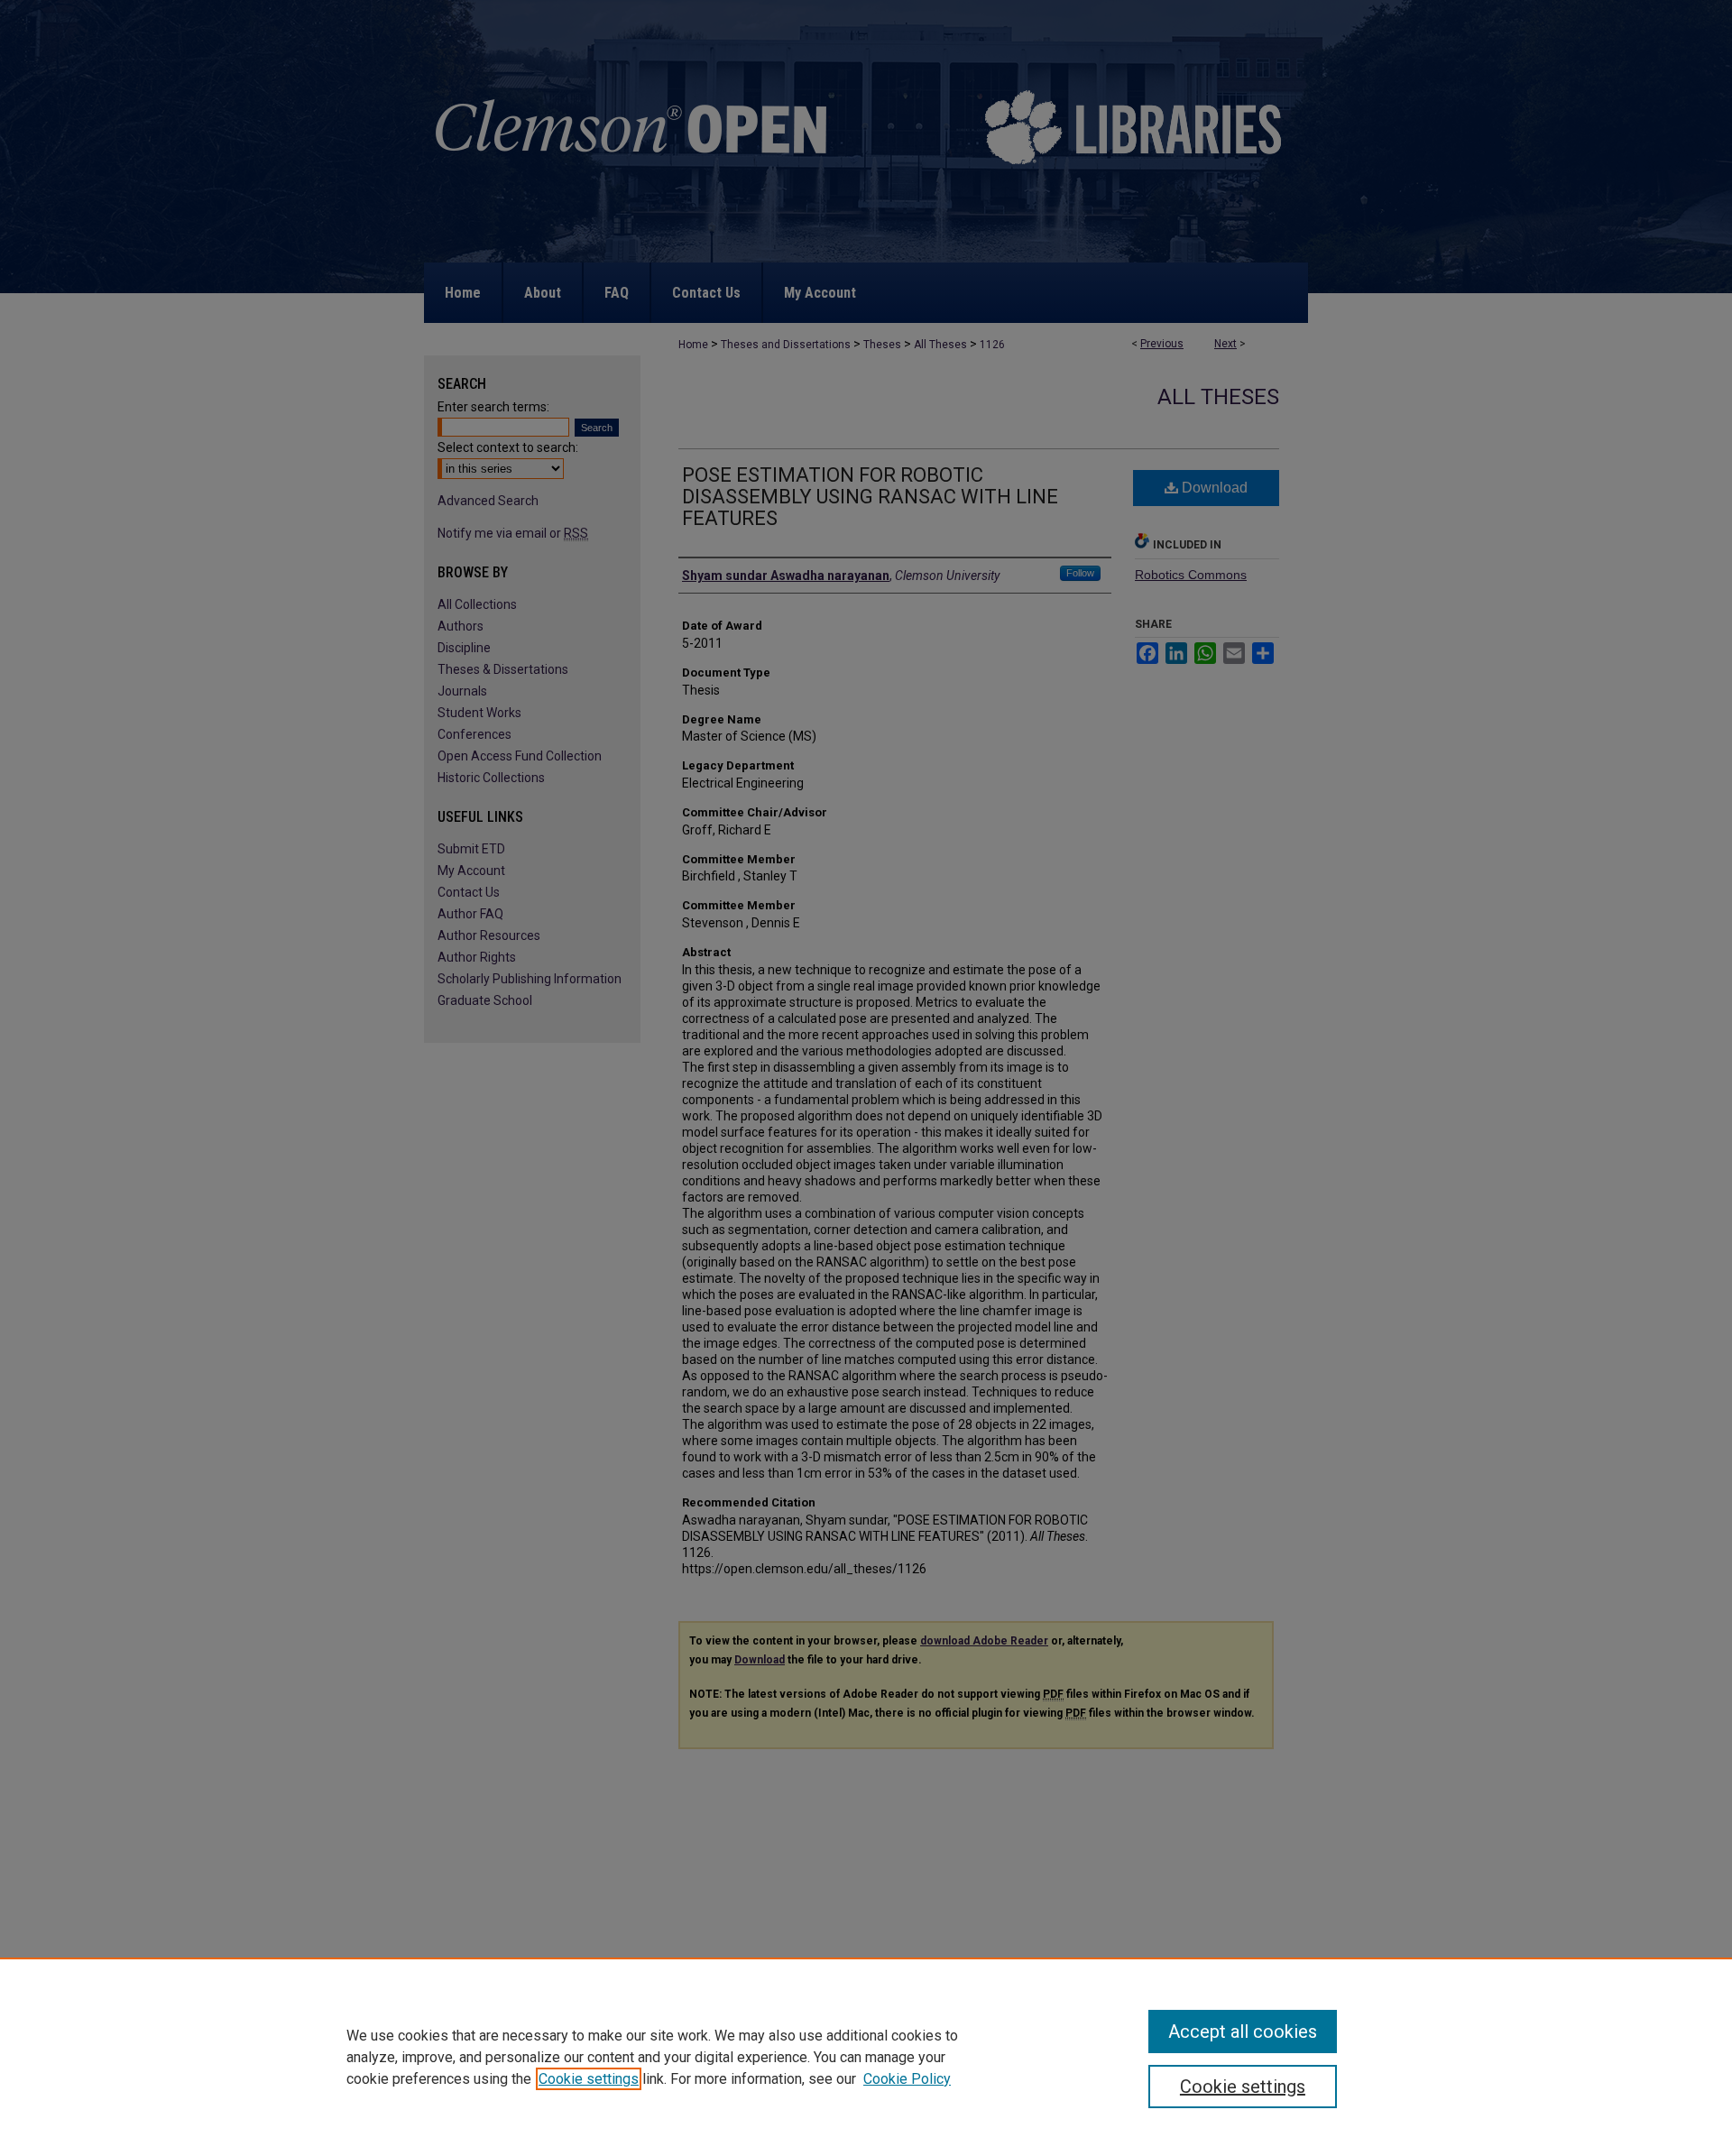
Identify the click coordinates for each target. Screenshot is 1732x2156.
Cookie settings (589, 2079)
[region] (866, 2057)
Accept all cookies (1243, 2032)
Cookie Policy (907, 2079)
